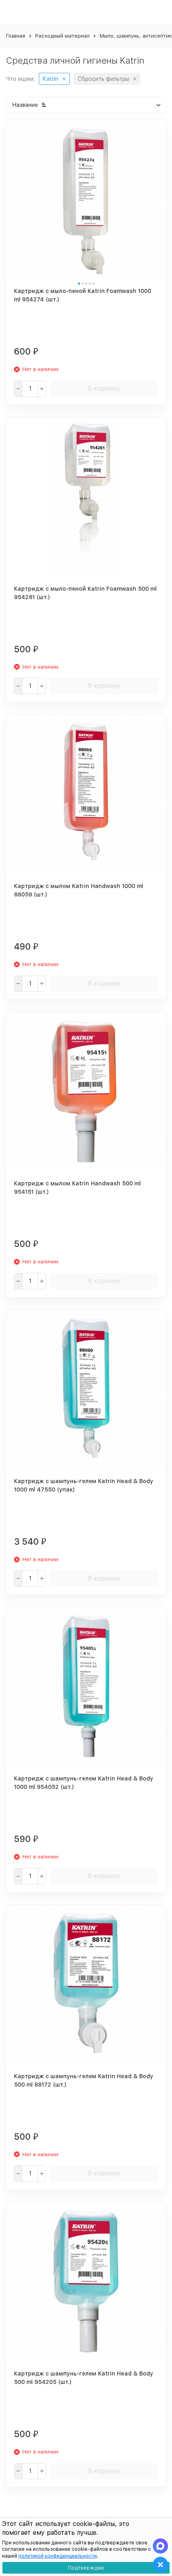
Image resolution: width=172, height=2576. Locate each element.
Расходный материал (62, 36)
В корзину (104, 388)
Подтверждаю (86, 2568)
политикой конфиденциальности (58, 2556)
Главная (16, 36)
